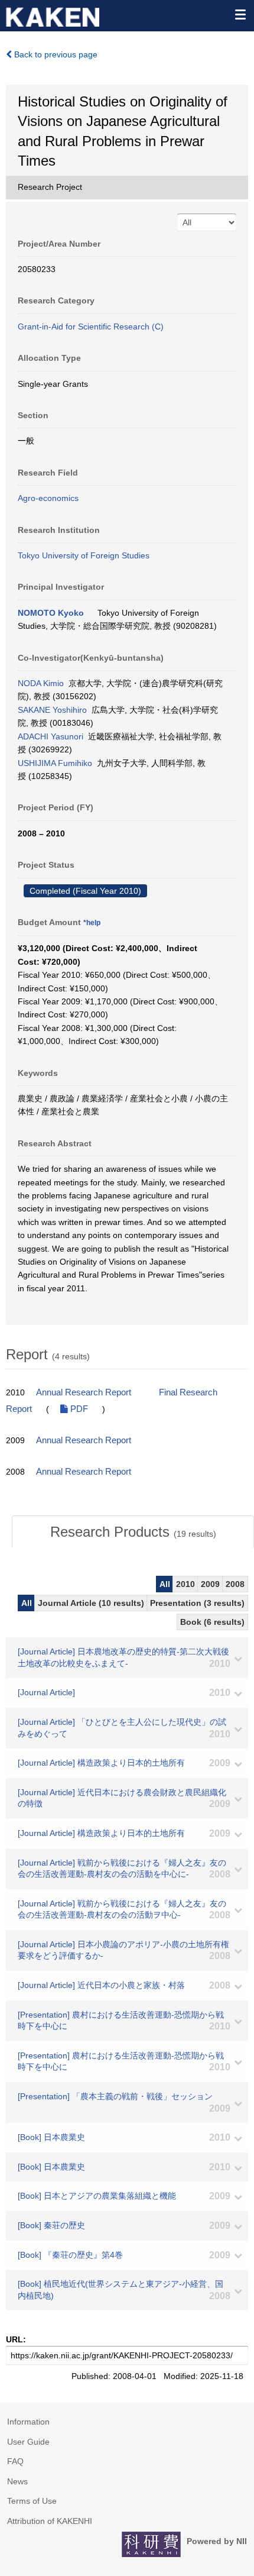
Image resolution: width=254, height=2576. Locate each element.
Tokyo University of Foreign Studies (84, 555)
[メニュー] (240, 14)
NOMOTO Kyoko (51, 613)
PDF (78, 1409)
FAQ (15, 2461)
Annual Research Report (84, 1392)
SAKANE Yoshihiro (52, 710)
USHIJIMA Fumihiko (55, 763)
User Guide (28, 2442)
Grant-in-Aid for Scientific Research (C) (91, 327)
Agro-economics (48, 498)
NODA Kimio (41, 683)
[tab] (133, 1532)
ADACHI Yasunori (51, 736)
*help (92, 923)
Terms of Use (32, 2501)
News (17, 2481)
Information (28, 2422)
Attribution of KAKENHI (50, 2521)
